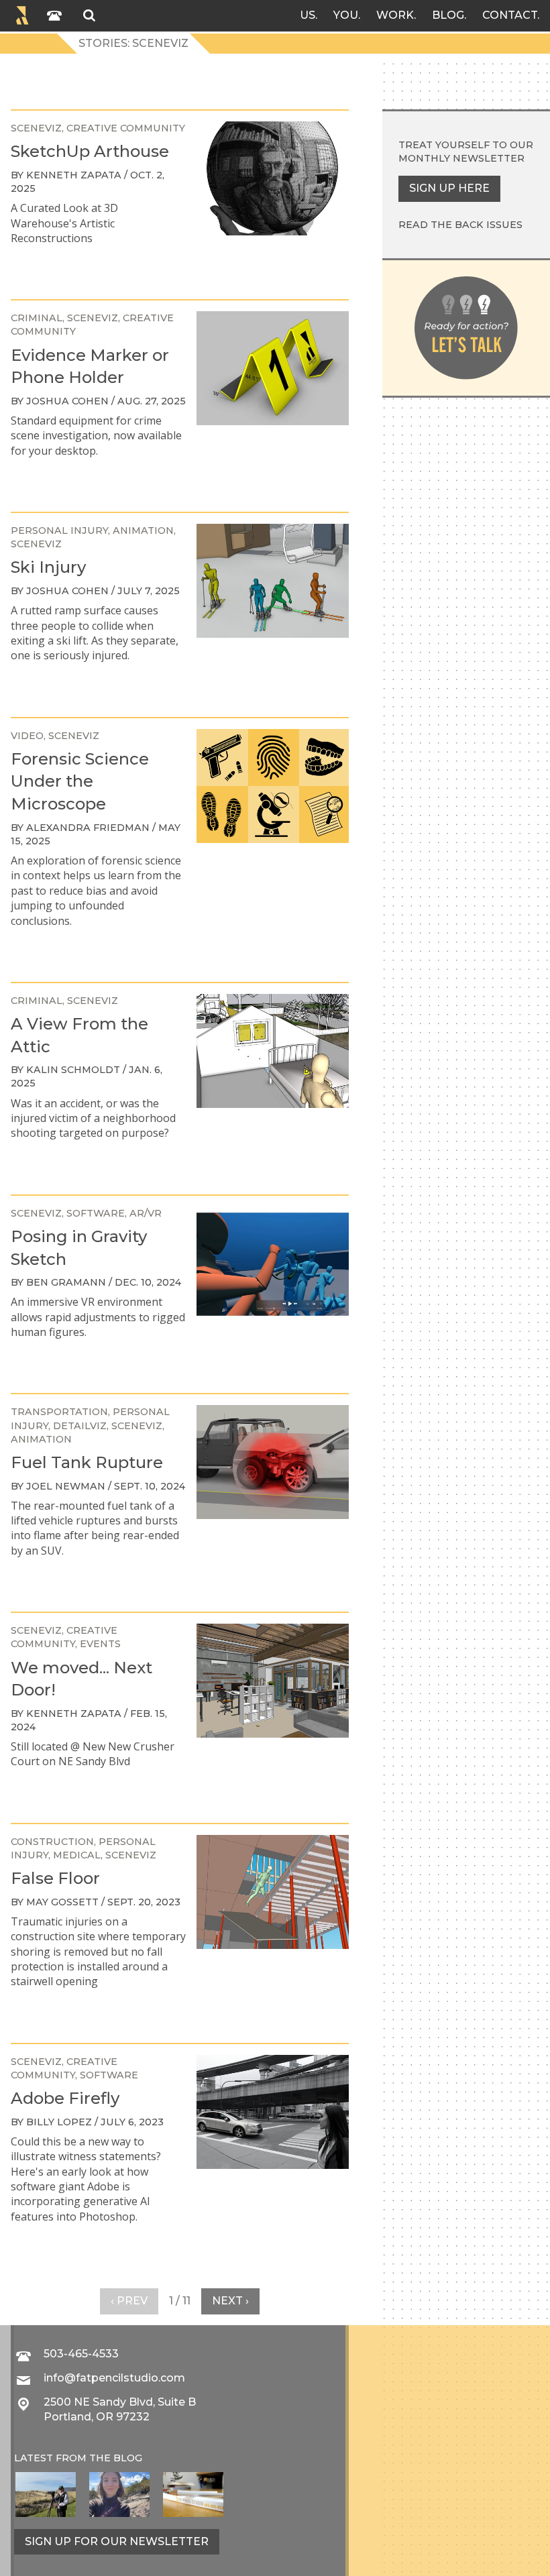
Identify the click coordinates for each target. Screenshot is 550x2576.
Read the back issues (460, 225)
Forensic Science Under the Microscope (80, 781)
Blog (448, 15)
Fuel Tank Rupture (87, 1462)
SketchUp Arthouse (90, 151)
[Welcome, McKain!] (46, 2495)
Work (395, 15)
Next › (230, 2301)
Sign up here (449, 188)
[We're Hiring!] (193, 2495)
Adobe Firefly (65, 2098)
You (346, 15)
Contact (510, 15)
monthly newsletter (461, 158)
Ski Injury (48, 567)
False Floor (55, 1878)
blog (128, 2458)
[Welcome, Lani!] (119, 2495)
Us (308, 15)
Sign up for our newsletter (117, 2541)
